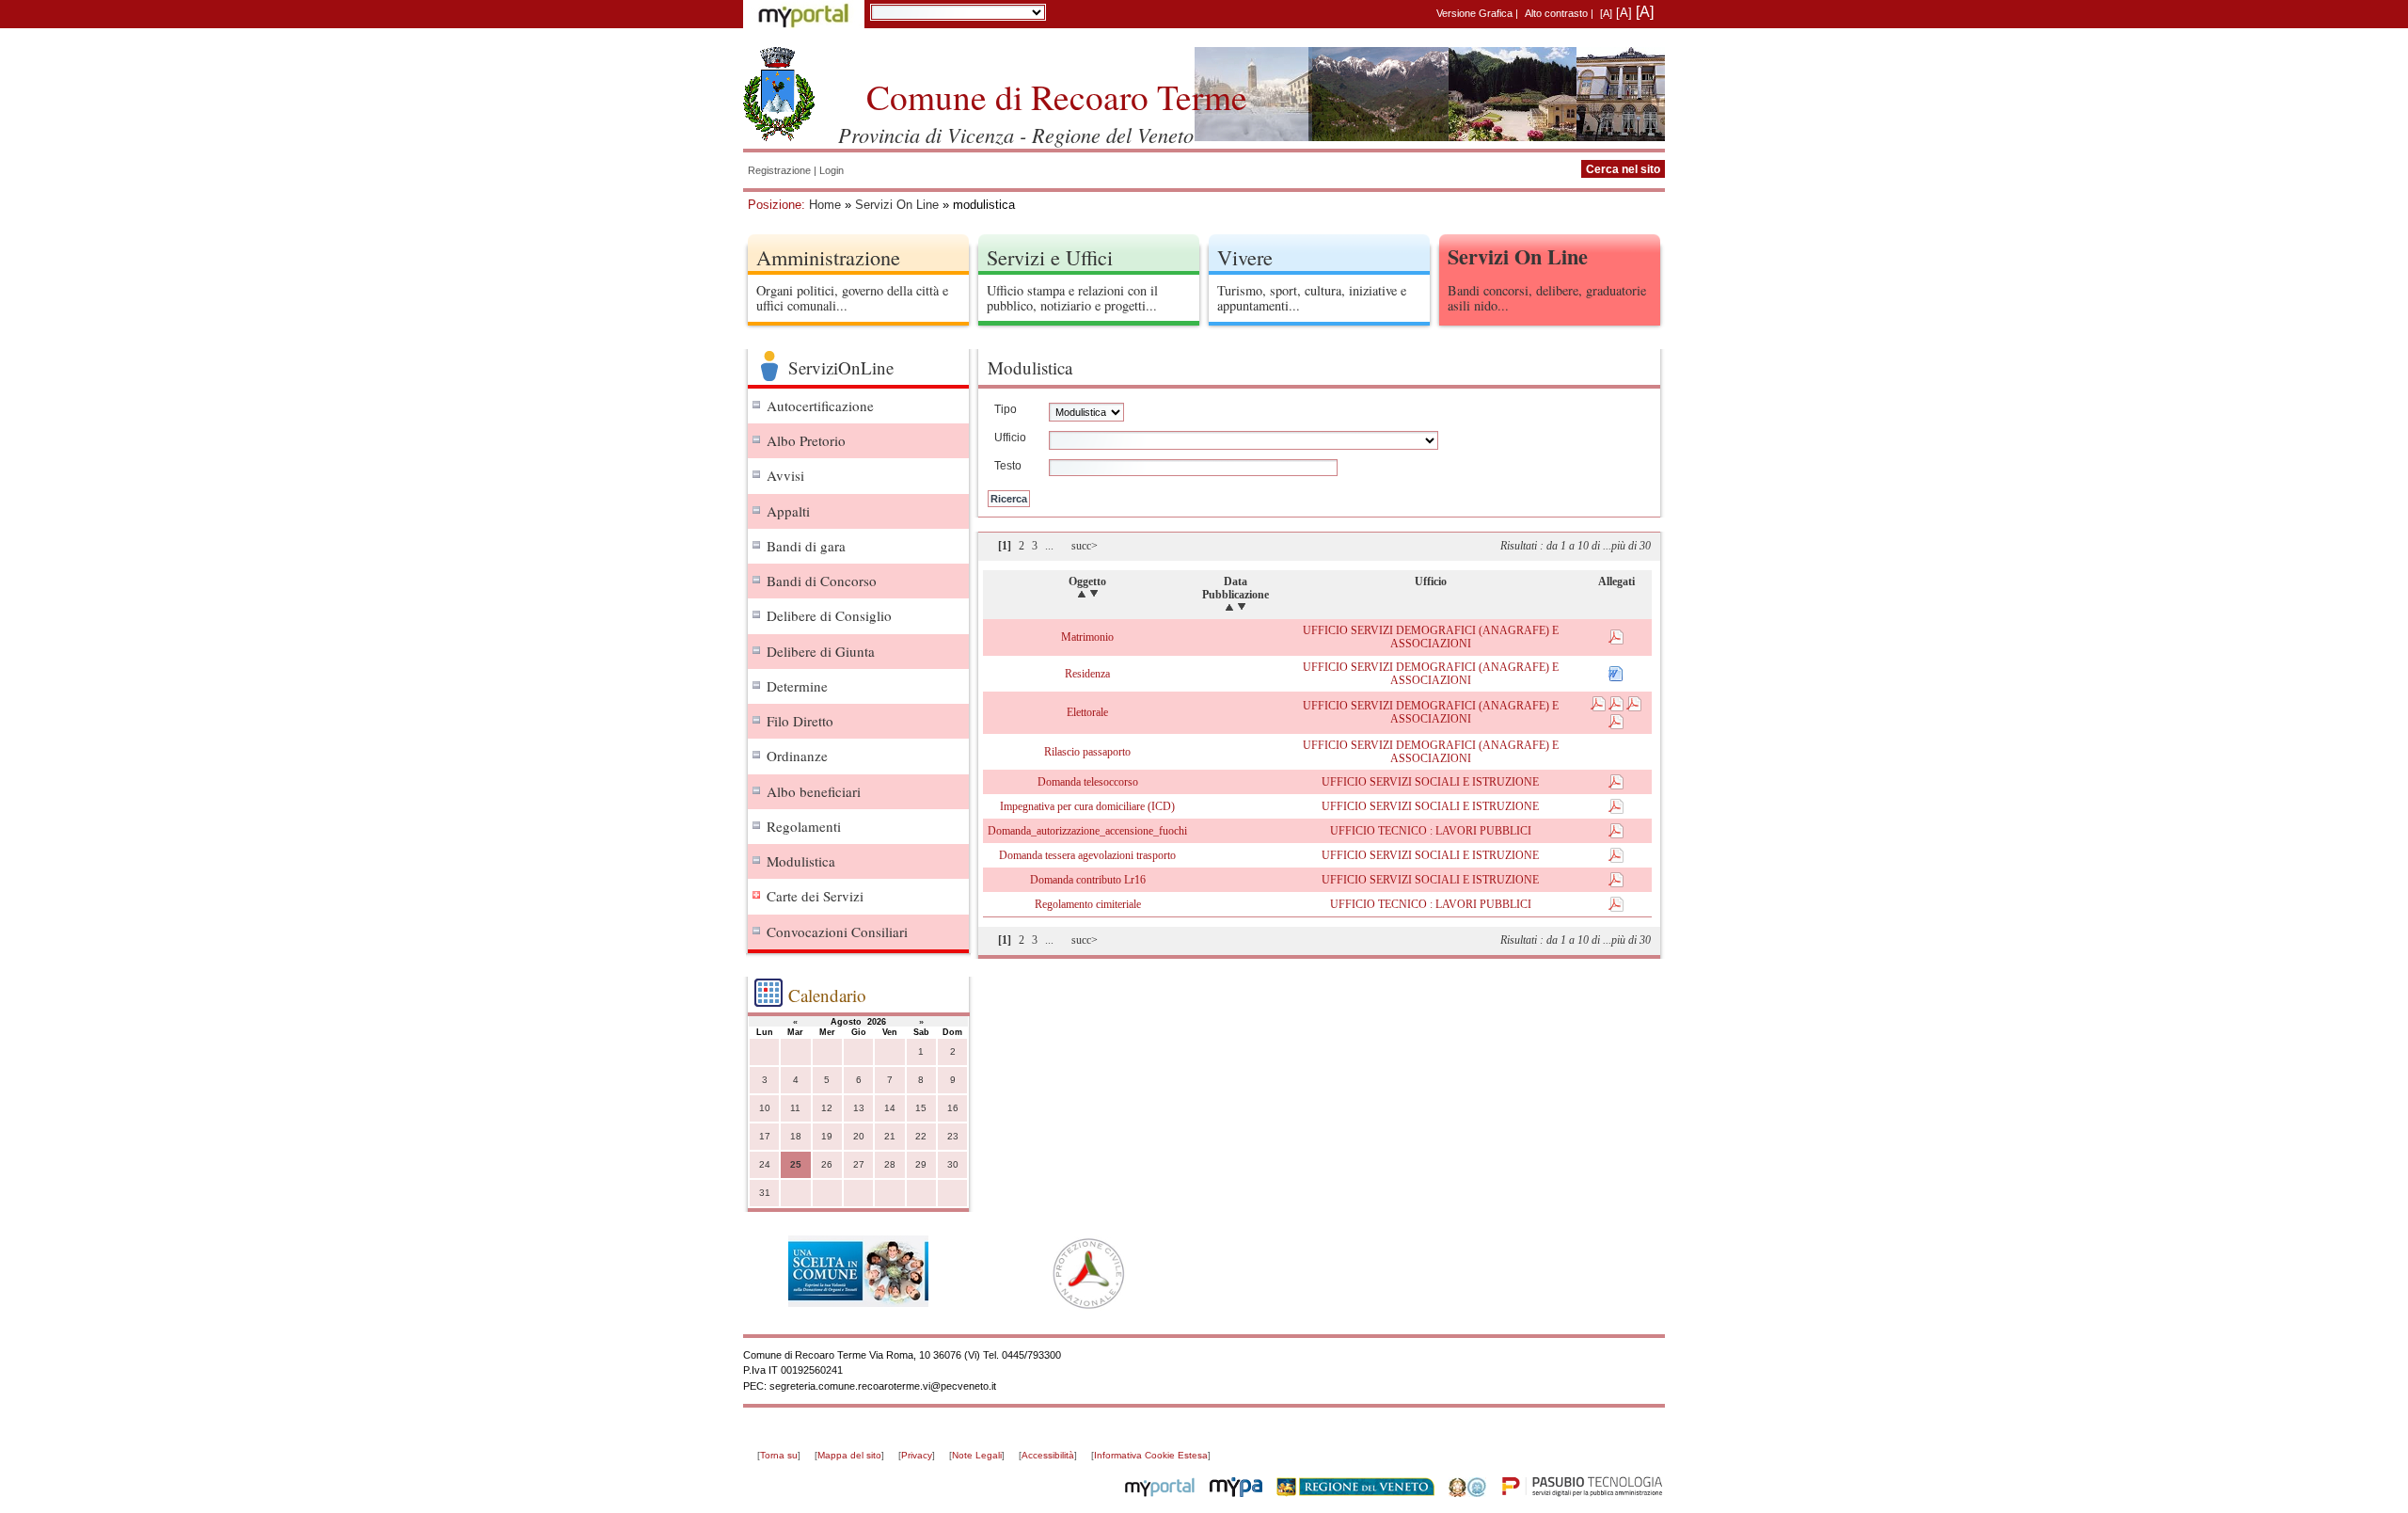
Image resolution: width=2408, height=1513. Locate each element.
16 (953, 1108)
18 (796, 1136)
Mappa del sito (849, 1455)
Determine (797, 686)
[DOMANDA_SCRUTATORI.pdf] (1617, 708)
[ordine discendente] (1094, 595)
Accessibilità (1048, 1455)
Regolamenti (804, 826)
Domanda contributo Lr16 (1088, 880)
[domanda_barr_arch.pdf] (1616, 884)
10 (765, 1108)
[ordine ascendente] (1082, 595)
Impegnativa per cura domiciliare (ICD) (1087, 806)
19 (827, 1136)
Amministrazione (828, 257)
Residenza (1087, 674)
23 (953, 1136)
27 (859, 1164)
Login (832, 170)
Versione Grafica (1474, 13)
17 (765, 1136)
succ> (1085, 546)
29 (921, 1164)
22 (921, 1136)
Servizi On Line (897, 205)
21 (890, 1136)
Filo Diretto (800, 721)
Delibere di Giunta (821, 651)
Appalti (788, 511)
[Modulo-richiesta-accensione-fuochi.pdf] (1616, 835)
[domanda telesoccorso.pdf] (1616, 786)
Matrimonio (1087, 637)
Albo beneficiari (814, 791)
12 (827, 1108)
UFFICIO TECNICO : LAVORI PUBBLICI (1431, 831)
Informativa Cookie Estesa (1151, 1455)
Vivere (1245, 257)
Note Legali (977, 1455)
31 (765, 1193)
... (1049, 546)
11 (795, 1108)
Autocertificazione (820, 406)
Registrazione (779, 170)
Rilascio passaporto (1087, 752)
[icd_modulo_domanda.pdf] (1616, 810)
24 (765, 1164)
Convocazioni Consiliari (837, 932)
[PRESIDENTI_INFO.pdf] (1634, 708)
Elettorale (1087, 712)
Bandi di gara (806, 546)
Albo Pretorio (806, 440)
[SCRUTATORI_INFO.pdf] (1600, 708)
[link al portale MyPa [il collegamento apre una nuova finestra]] (1236, 1493)
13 (859, 1108)
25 (796, 1164)
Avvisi (785, 475)
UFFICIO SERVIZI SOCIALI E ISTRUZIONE (1430, 782)
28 (890, 1164)
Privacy (917, 1455)
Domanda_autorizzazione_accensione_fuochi (1087, 831)
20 (859, 1136)
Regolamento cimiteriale (1088, 904)
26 (827, 1164)
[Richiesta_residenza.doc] (1616, 677)
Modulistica (801, 861)
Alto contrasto (1556, 13)
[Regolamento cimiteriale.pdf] (1616, 908)
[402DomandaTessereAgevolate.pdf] (1616, 859)
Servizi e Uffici (1050, 257)
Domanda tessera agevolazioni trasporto (1087, 855)
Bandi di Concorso (822, 581)
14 (890, 1108)
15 (921, 1108)
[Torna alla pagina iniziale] (779, 94)
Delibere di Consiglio (829, 615)
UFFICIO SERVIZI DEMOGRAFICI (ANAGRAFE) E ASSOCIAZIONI (1431, 637)
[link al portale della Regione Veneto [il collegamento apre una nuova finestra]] (1355, 1493)
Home (825, 205)
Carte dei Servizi (815, 896)
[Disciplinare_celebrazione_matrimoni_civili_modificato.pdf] (1616, 641)
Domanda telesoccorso (1088, 782)
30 (953, 1164)
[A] (1606, 13)
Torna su (779, 1455)
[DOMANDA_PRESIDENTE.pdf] (1616, 725)
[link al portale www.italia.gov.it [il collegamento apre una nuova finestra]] (1467, 1493)
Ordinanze (797, 756)
